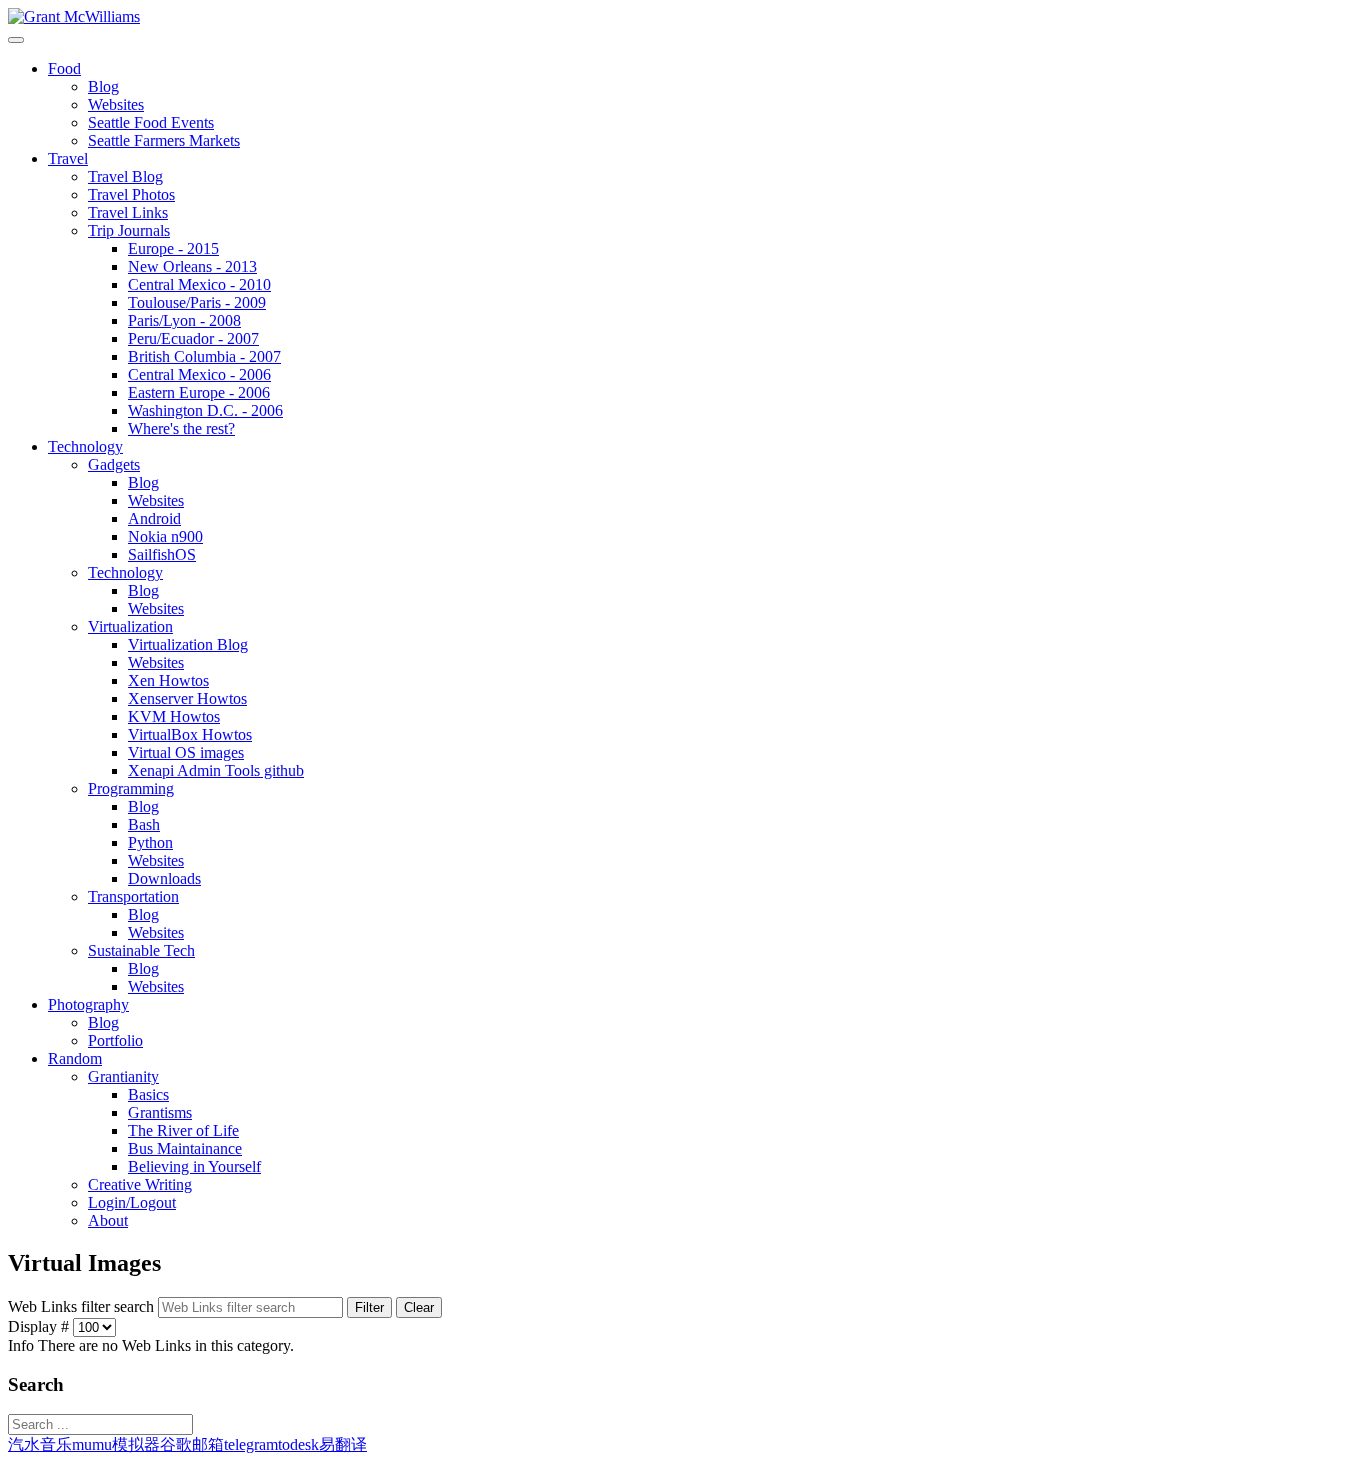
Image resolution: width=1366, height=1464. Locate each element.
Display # (40, 1326)
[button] (64, 68)
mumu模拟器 (116, 1444)
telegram (251, 1444)
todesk (298, 1444)
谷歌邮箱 (192, 1444)
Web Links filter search (83, 1306)
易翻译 (343, 1444)
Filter (369, 1307)
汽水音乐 (40, 1444)
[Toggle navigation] (16, 40)
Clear (419, 1307)
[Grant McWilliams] (74, 16)
